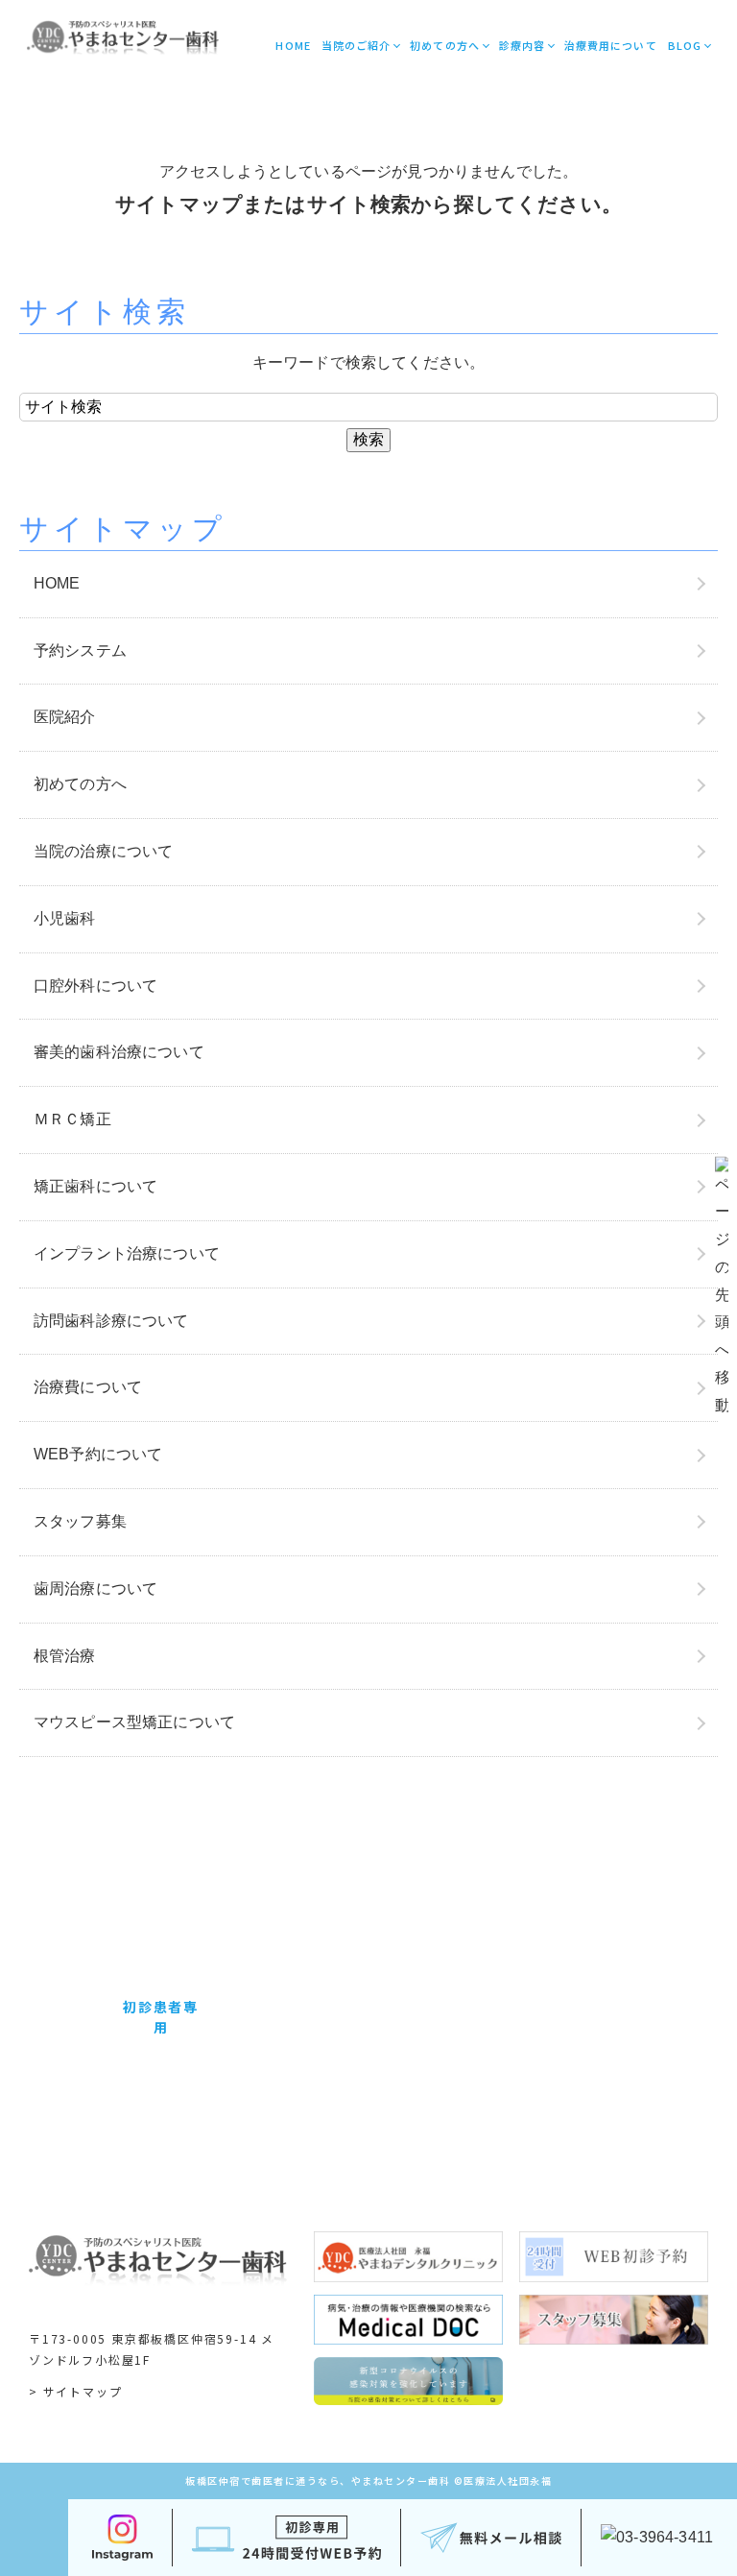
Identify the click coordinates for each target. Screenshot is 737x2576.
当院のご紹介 (357, 45)
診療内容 (522, 45)
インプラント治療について (127, 1253)
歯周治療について (95, 1589)
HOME (293, 45)
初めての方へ (445, 45)
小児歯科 (65, 918)
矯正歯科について (95, 1186)
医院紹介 (65, 717)
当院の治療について (103, 851)
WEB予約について (98, 1454)
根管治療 (65, 1656)
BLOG (685, 45)
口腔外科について (95, 986)
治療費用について (611, 45)
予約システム (80, 650)
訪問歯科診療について (111, 1321)
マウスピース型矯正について (134, 1722)
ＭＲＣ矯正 (72, 1119)
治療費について (88, 1387)
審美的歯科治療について (119, 1052)
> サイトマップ (75, 2391)
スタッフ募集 (80, 1521)
